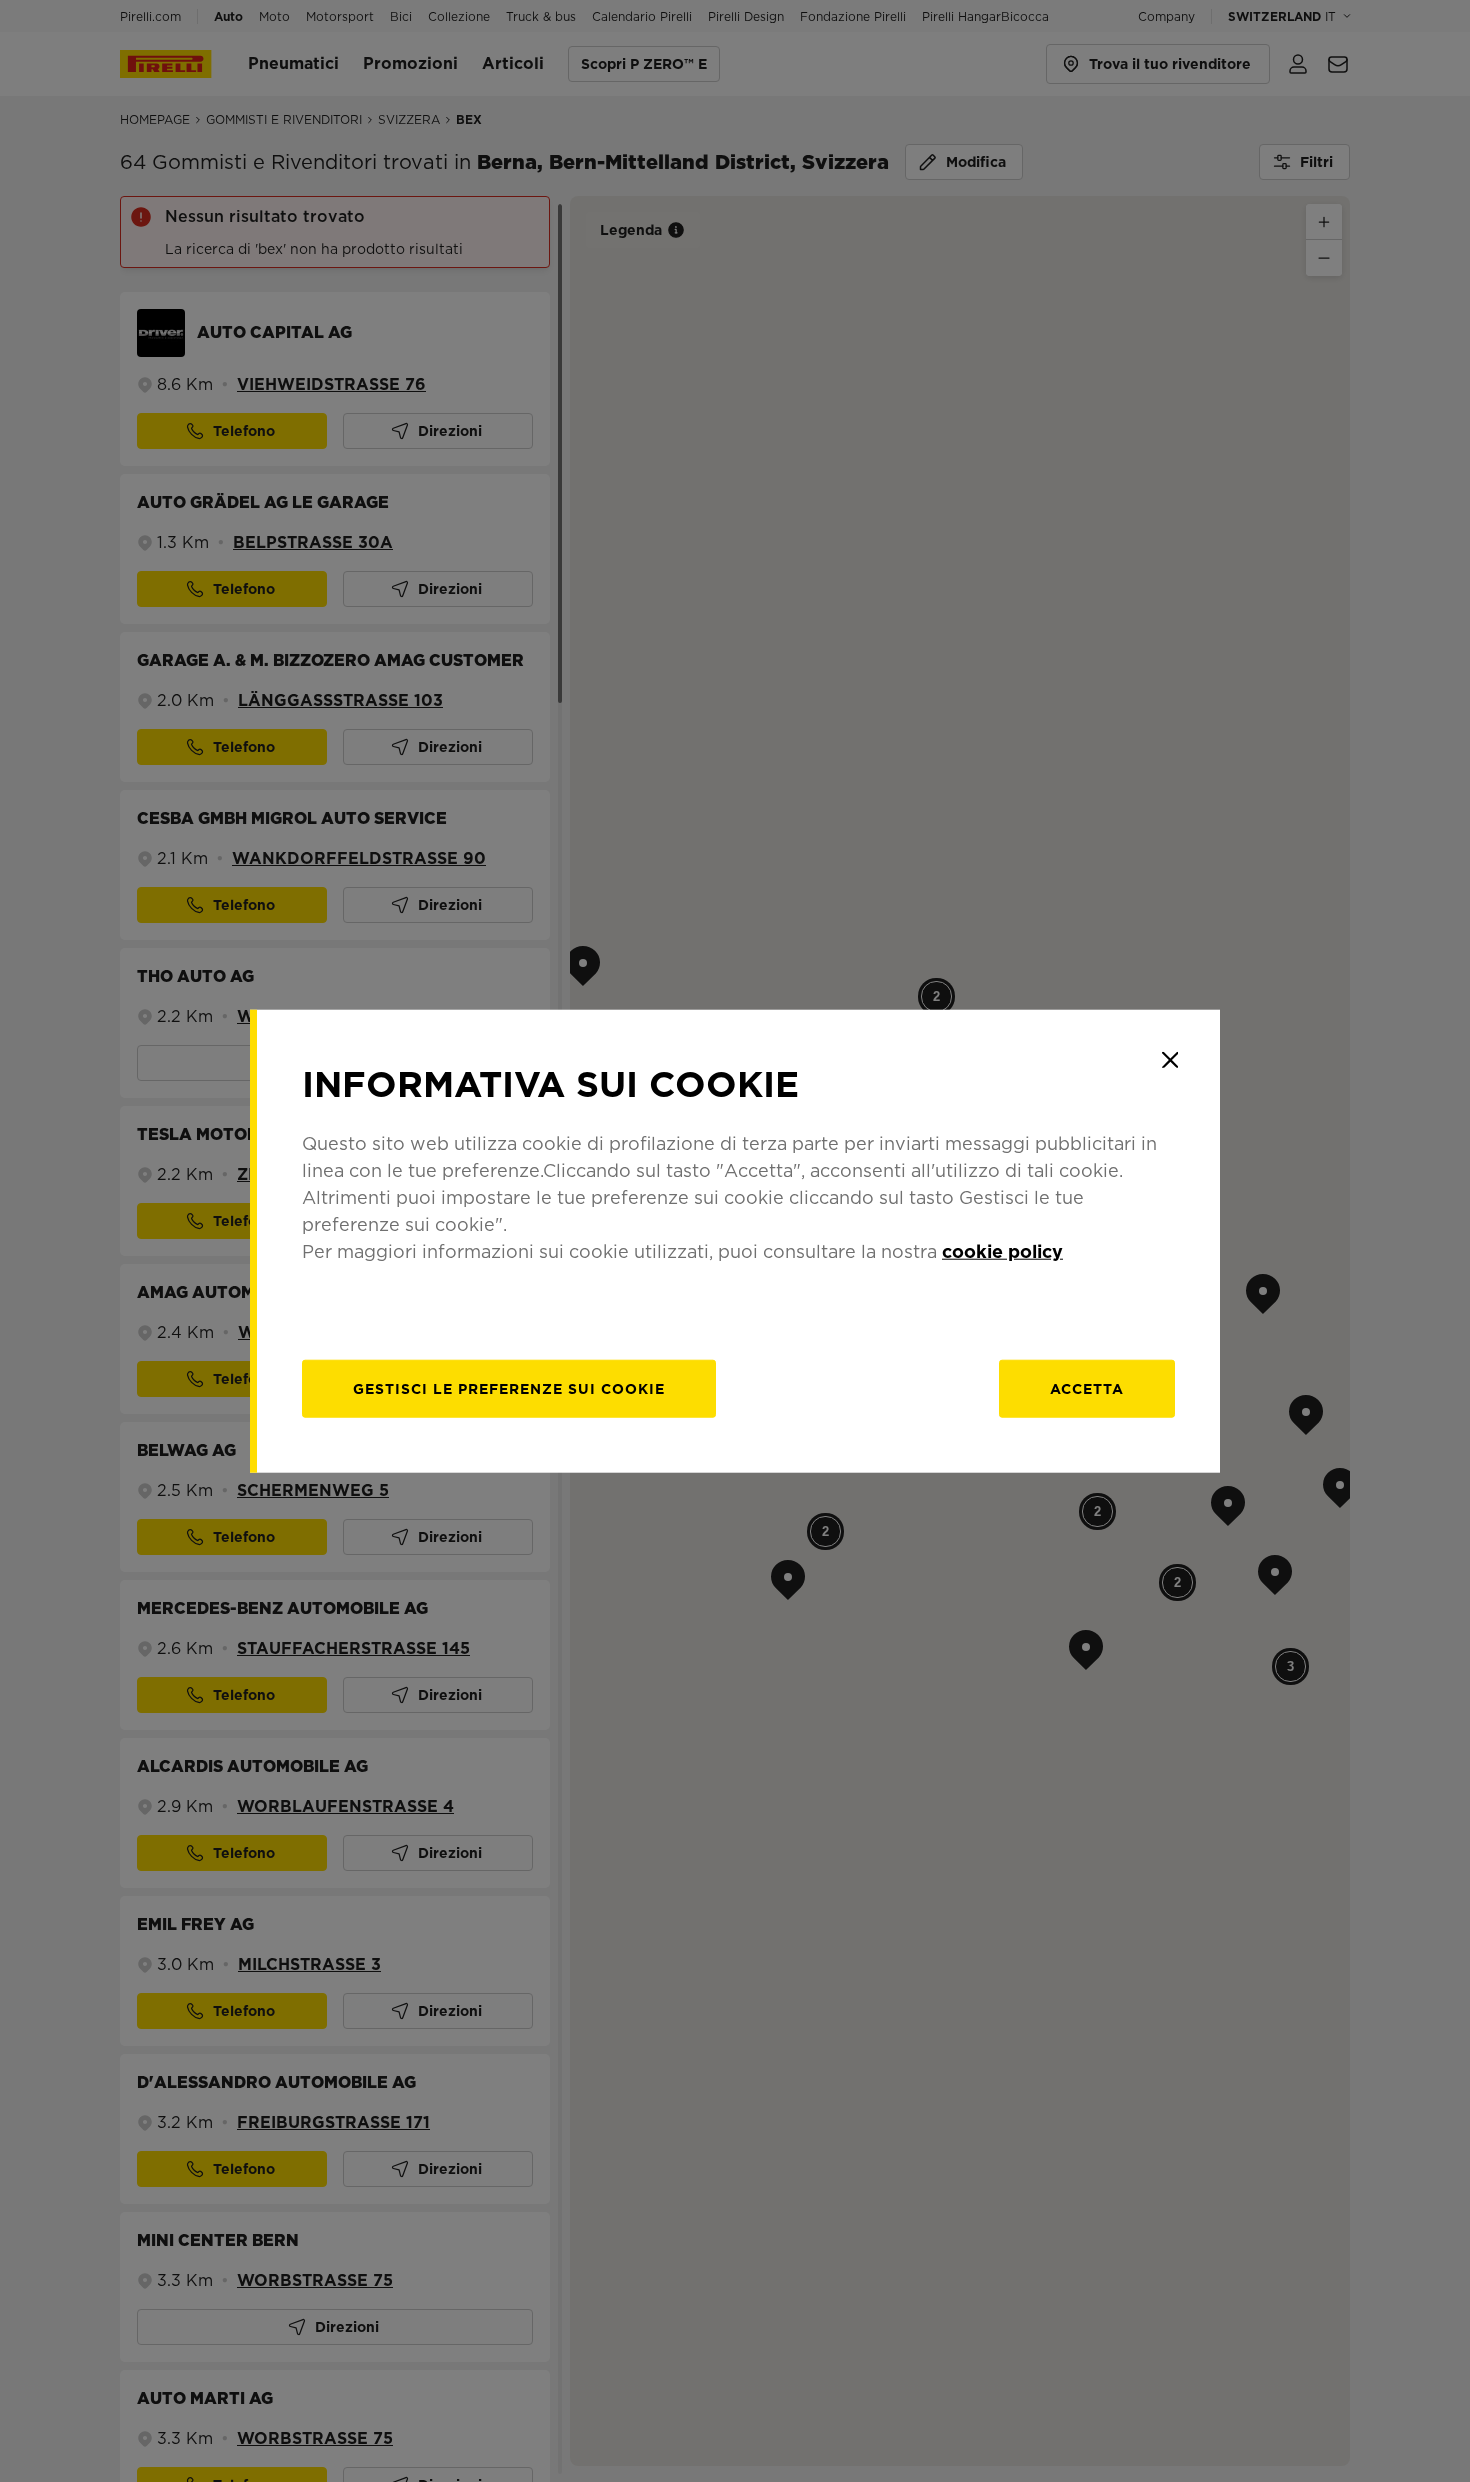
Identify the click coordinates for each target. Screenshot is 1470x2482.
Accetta (1087, 1388)
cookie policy (1002, 1250)
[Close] (1170, 1060)
